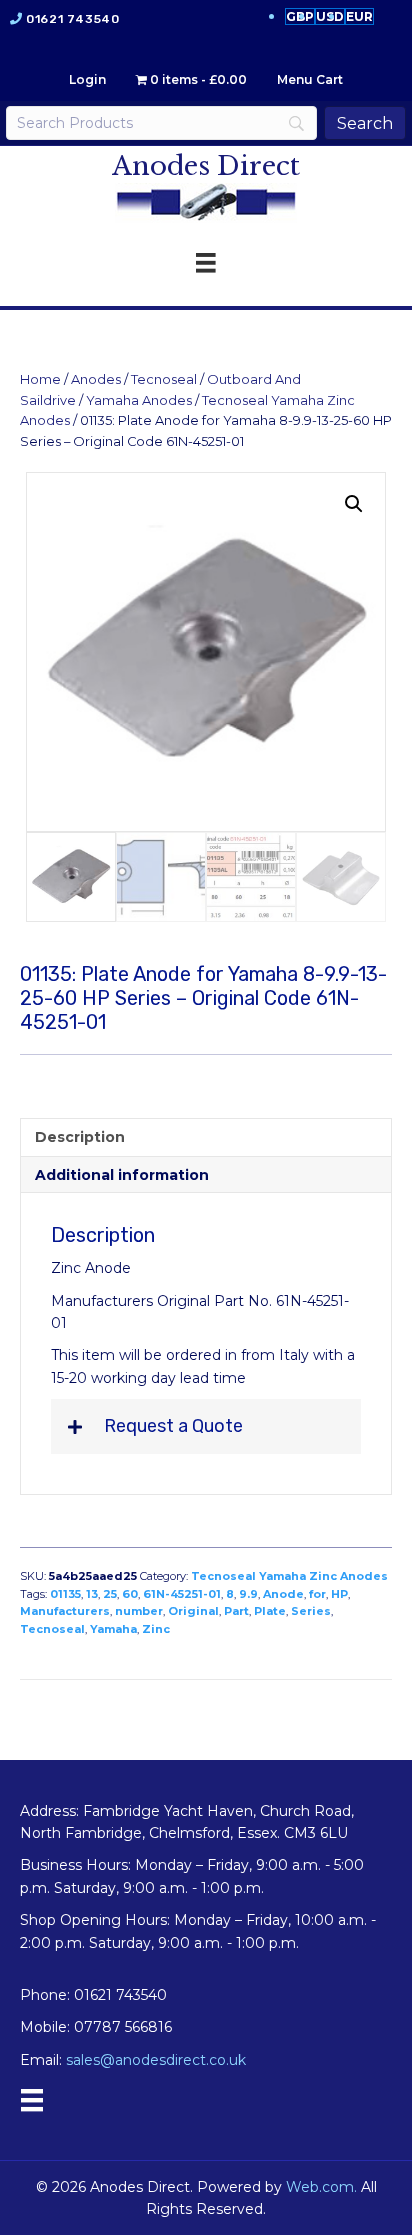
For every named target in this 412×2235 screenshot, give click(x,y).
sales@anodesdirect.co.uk (156, 2060)
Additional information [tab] (122, 1175)
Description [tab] (80, 1137)
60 (130, 1594)
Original (193, 1611)
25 (110, 1594)
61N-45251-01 (182, 1594)
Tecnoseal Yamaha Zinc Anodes (289, 1576)
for (317, 1594)
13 (92, 1594)
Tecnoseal (164, 379)
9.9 (248, 1594)
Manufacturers (65, 1611)
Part (236, 1611)
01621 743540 (72, 19)
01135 (65, 1594)
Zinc (156, 1629)
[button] (354, 504)
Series (311, 1611)
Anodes (96, 379)
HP (339, 1594)
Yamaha (113, 1629)
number (139, 1611)
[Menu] (32, 2100)
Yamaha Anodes (139, 400)
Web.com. (321, 2187)
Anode (283, 1594)
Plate (270, 1611)
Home (40, 379)
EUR (359, 16)
